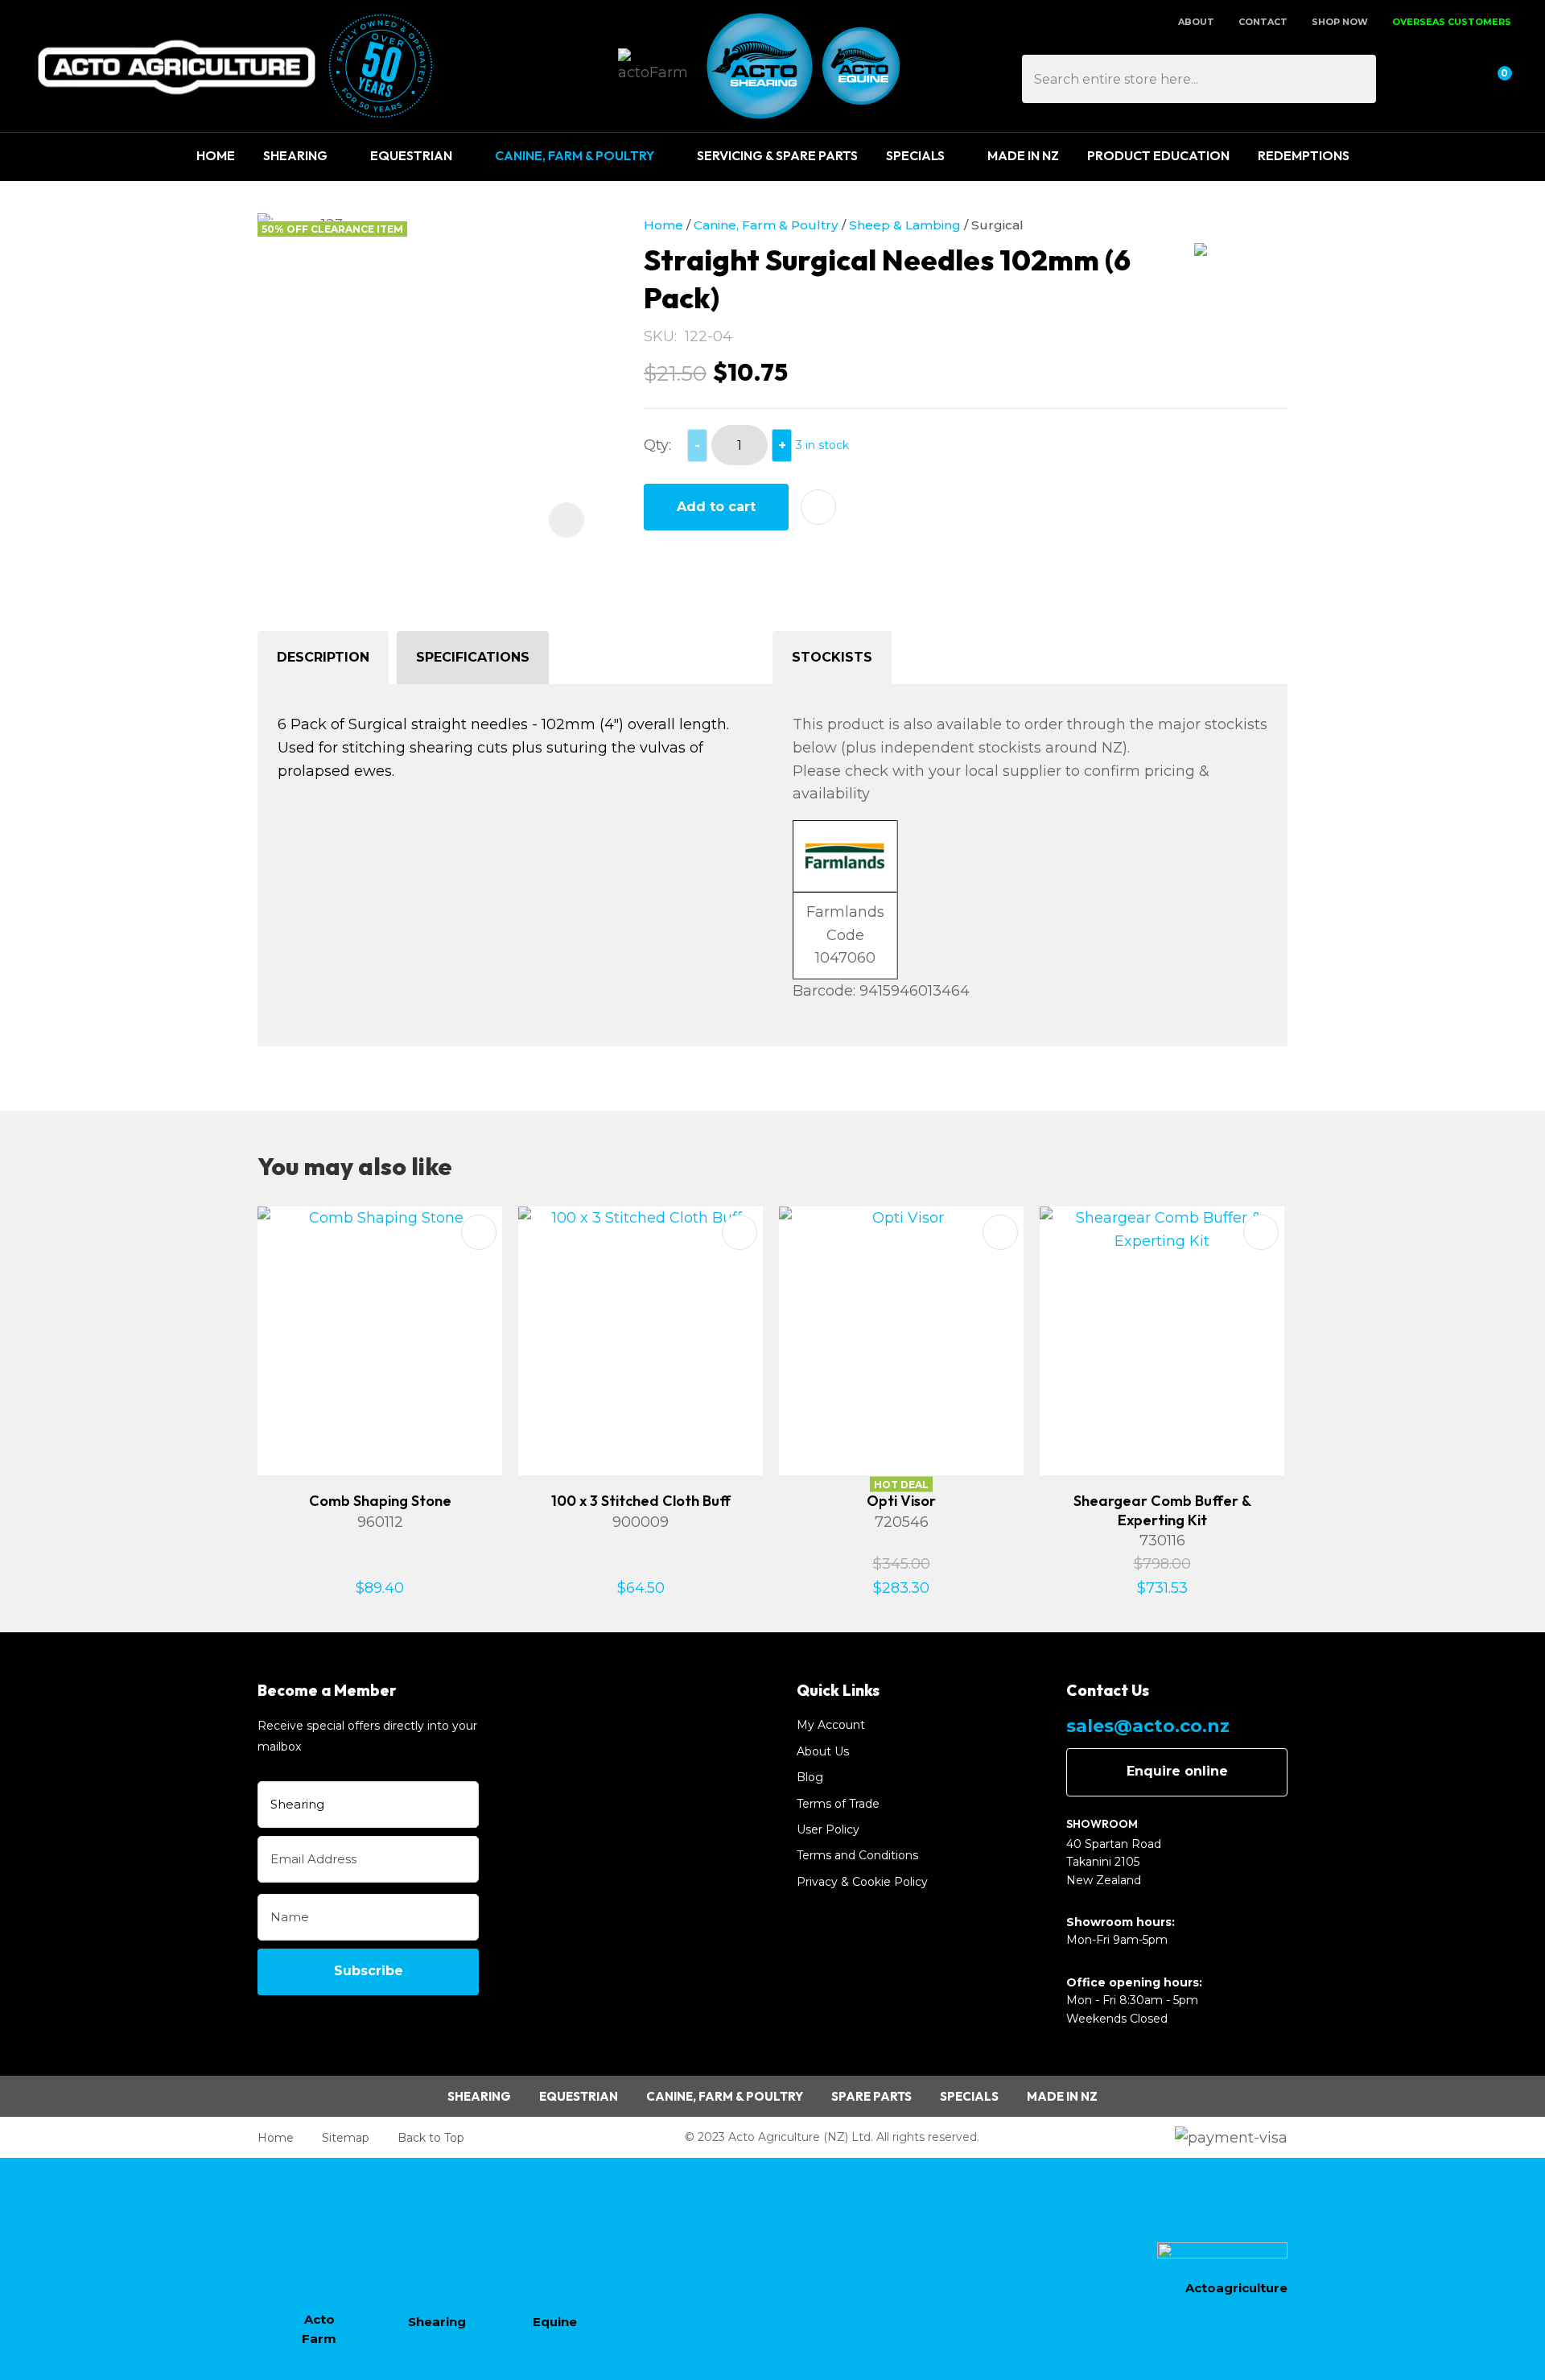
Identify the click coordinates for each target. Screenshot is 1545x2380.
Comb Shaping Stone (380, 1501)
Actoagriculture (1236, 2288)
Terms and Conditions (857, 1855)
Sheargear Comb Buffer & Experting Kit (1162, 1510)
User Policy (828, 1829)
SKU (659, 336)
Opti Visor (901, 1501)
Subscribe (369, 1971)
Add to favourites (479, 1232)
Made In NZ (1023, 155)
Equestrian (411, 155)
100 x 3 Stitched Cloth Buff (641, 1501)
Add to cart (716, 507)
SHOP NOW (1340, 22)
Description (323, 657)
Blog (810, 1777)
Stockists (832, 657)
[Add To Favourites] (818, 507)
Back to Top (431, 2138)
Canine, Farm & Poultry (575, 155)
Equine (555, 2322)
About (1196, 22)
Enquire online (1177, 1771)
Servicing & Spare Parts (777, 155)
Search (1357, 79)
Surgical (997, 225)
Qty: (657, 445)
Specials (915, 155)
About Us (823, 1751)
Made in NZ (1062, 2096)
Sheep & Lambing (905, 225)
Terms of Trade (838, 1804)
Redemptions (1304, 155)
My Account (831, 1725)
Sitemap (346, 2138)
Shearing (295, 155)
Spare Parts (871, 2096)
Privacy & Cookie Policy (862, 1882)
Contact (1263, 22)
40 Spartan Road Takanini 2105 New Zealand (1114, 1862)
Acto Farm (319, 2329)
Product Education (1158, 155)
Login (1418, 79)
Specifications (473, 657)
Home (216, 155)
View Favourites (1456, 79)
